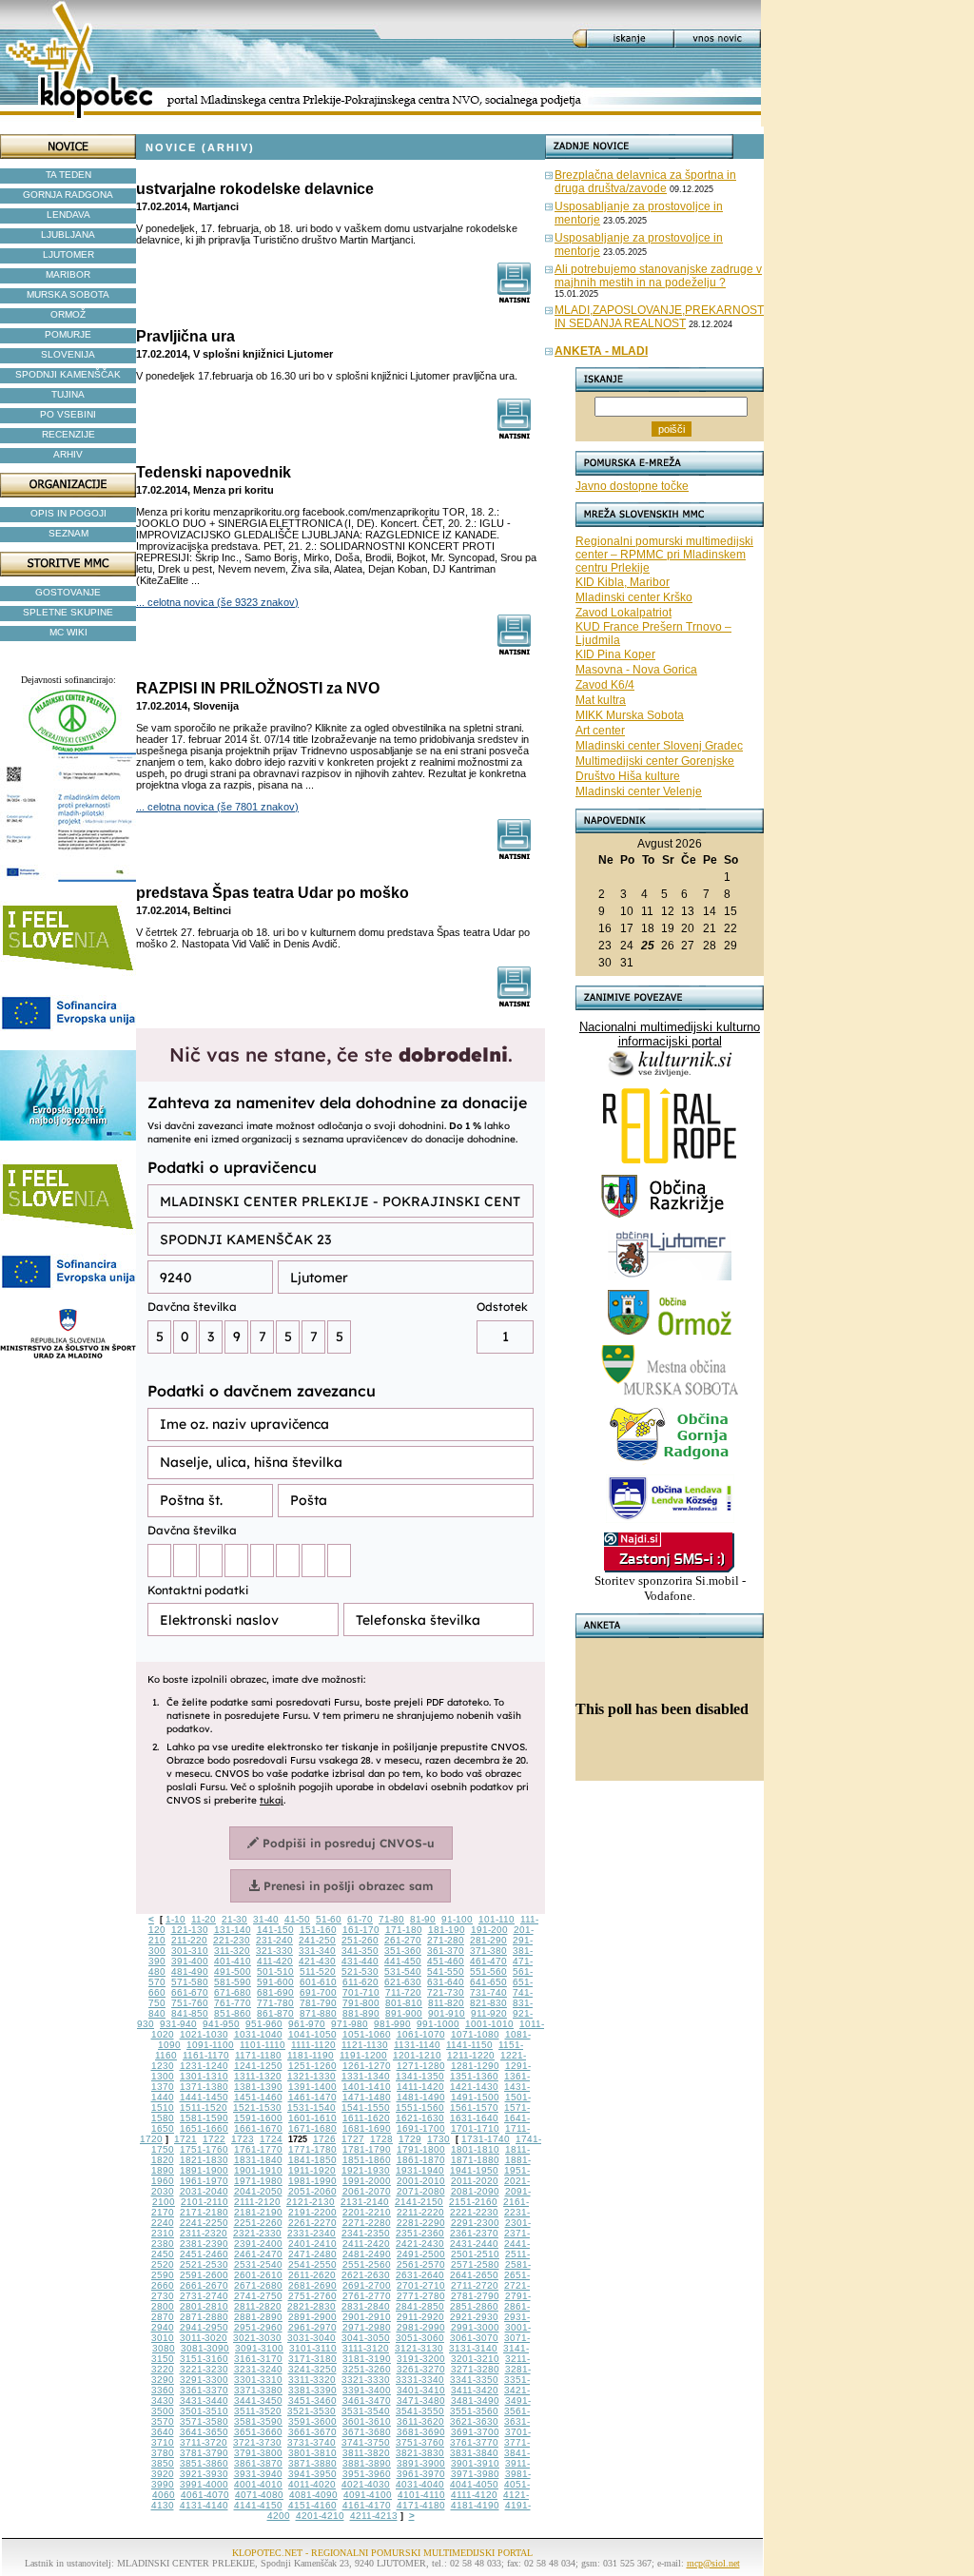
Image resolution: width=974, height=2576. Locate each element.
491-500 (233, 1971)
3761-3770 (474, 2442)
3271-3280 (475, 2369)
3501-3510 (204, 2411)
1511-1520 (204, 2108)
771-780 (275, 2003)
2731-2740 (204, 2296)
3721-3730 (257, 2442)
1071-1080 (475, 2034)
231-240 (274, 1940)
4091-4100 (368, 2495)
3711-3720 (204, 2442)
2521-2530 (204, 2264)
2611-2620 (312, 2275)
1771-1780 (312, 2149)
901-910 (447, 2013)
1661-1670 (258, 2128)
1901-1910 (258, 2170)
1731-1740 (486, 2139)
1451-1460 (258, 2097)
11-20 (204, 1919)
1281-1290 (475, 2066)
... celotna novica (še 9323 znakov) (217, 602)
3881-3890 (367, 2463)
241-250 (317, 1940)
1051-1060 (367, 2034)
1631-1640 (474, 2118)
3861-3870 (258, 2463)
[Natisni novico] (515, 298)
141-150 (275, 1930)
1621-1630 (420, 2118)
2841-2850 (420, 2306)
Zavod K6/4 (605, 685)
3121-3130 (419, 2348)
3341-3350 (474, 2380)
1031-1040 (258, 2034)
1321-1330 (312, 2076)
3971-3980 (475, 2474)
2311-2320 (204, 2233)
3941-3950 (312, 2474)
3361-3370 (204, 2390)
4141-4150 (258, 2505)
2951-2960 (258, 2327)
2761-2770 (367, 2296)
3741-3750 (366, 2442)
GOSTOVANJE (68, 592)
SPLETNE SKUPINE (68, 612)
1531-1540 (312, 2108)
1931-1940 (420, 2170)
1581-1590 (204, 2118)
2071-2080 (421, 2191)
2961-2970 (312, 2327)
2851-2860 (474, 2306)
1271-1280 (421, 2066)
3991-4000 (204, 2484)
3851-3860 (204, 2463)
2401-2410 (312, 2244)
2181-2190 (258, 2212)
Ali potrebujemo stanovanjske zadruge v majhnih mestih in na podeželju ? (658, 276)
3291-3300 (204, 2380)
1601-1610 (312, 2118)
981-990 (392, 2024)
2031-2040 (204, 2191)
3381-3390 (312, 2390)
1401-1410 (367, 2087)
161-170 (361, 1930)
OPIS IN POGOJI (68, 513)
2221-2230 (474, 2212)
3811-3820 (366, 2453)
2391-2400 (258, 2244)
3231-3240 (258, 2369)
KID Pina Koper (615, 654)
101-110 (497, 1919)
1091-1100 (210, 2045)
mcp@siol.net (713, 2563)
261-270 (403, 1940)
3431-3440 (204, 2400)
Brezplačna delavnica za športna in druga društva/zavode (645, 182)
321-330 (274, 1951)
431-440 (360, 1961)
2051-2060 (312, 2191)
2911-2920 (420, 2317)
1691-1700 (421, 2128)
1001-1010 (489, 2024)
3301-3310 (258, 2380)
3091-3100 (259, 2348)
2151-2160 (473, 2202)
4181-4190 (475, 2505)
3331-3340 (420, 2380)
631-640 (446, 1982)
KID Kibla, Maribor (623, 582)
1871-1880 (475, 2160)
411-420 (275, 1961)
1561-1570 (474, 2108)
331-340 (317, 1951)
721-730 (446, 1992)
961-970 (307, 2024)
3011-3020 (204, 2338)
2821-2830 (312, 2306)
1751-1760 (204, 2149)
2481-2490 (367, 2254)
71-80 (391, 1919)
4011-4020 (312, 2484)
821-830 (488, 2003)
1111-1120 (313, 2045)
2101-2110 (205, 2202)
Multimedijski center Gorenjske (655, 761)
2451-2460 (204, 2254)
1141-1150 (469, 2045)
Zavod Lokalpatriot (623, 613)
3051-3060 (420, 2338)
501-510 (275, 1971)
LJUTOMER (68, 254)
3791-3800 (258, 2453)
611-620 (360, 1982)
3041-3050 (366, 2338)
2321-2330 (257, 2233)
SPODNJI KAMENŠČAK (68, 374)
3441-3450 (258, 2400)
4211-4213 (374, 2516)
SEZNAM (68, 533)
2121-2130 (311, 2202)
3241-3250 (312, 2369)
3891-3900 (421, 2463)
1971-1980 (258, 2181)
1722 (214, 2139)
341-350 (360, 1951)
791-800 (361, 2003)
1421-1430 (474, 2087)
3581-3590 (258, 2421)
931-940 (178, 2024)
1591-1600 (258, 2118)
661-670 (190, 1992)
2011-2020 (475, 2181)
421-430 (317, 1961)
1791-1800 (421, 2149)
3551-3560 (474, 2411)
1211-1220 (471, 2055)
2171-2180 (204, 2212)
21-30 (234, 1919)
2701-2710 (421, 2285)
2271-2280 (367, 2223)
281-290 (488, 1940)
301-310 (190, 1951)
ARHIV (68, 454)
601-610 (318, 1982)
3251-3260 (367, 2369)
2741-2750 (258, 2296)
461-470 (488, 1961)
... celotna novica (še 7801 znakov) (217, 807)
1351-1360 (474, 2076)
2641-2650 (474, 2275)
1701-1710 (475, 2128)
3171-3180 (312, 2359)
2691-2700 (367, 2285)
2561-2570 (421, 2264)
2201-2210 (367, 2212)
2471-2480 (312, 2254)
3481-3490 (475, 2400)
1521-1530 (257, 2108)
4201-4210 (320, 2516)
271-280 (446, 1940)
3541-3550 (420, 2411)
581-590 (233, 1982)
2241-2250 (204, 2223)
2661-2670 (204, 2285)
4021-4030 (366, 2484)
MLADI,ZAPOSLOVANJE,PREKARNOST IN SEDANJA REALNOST (659, 317)
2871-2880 (204, 2317)
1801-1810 (475, 2149)
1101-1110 (263, 2045)
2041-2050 (258, 2191)
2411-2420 (366, 2244)
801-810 (404, 2003)
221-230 (232, 1940)
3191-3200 (421, 2359)
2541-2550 (312, 2264)
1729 (410, 2139)
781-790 (318, 2003)
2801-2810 (204, 2306)
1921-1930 (366, 2170)
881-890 (361, 2013)
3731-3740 (312, 2442)
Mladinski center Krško (634, 597)
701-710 (361, 1992)
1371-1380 (204, 2087)
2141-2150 (419, 2202)
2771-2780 (421, 2296)
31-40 (266, 1919)
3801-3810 (312, 2453)
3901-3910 (475, 2463)
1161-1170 (206, 2055)
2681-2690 (312, 2285)
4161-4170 (367, 2505)
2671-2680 (258, 2285)
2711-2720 (475, 2285)
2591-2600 (204, 2275)
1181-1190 (311, 2055)
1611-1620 (366, 2118)
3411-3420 (475, 2390)
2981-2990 (421, 2327)
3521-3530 (312, 2411)
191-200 (489, 1930)
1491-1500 (475, 2097)
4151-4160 (312, 2505)
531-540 (403, 1971)
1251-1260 (312, 2066)
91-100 (457, 1919)
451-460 (446, 1961)
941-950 (221, 2024)
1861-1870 (421, 2160)
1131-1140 (417, 2045)
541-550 (446, 1971)
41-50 (297, 1919)
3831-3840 (474, 2453)
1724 (271, 2139)
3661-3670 (312, 2432)
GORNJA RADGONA (68, 195)
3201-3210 (475, 2359)
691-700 (318, 1992)
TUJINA (68, 394)
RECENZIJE (68, 434)
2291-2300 (475, 2223)
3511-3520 (258, 2411)
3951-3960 (367, 2474)
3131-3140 (473, 2348)
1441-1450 (204, 2097)
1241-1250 (258, 2066)
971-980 (350, 2024)
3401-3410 (421, 2390)
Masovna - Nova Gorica (636, 670)
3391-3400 (367, 2390)
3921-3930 (204, 2474)
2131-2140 (365, 2202)
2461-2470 (258, 2254)
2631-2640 (420, 2275)
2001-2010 (421, 2181)
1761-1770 (258, 2149)
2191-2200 (312, 2212)
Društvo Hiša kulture (628, 776)
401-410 (233, 1961)
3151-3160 (204, 2359)
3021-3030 (257, 2338)
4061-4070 (205, 2495)
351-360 (403, 1951)
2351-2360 (420, 2233)
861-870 (275, 2013)
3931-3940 (258, 2474)
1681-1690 (367, 2128)
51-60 (329, 1919)
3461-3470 (367, 2400)
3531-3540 (366, 2411)
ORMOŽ (68, 314)
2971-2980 (367, 2327)
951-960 (264, 2024)
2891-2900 (312, 2317)
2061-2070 (367, 2191)
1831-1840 (258, 2160)
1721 (185, 2139)
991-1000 (438, 2024)
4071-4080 (259, 2495)
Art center (600, 731)
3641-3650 (204, 2432)
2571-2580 (475, 2264)
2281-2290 (421, 2223)
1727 (353, 2139)
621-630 (403, 1982)
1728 (381, 2139)
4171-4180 (421, 2505)
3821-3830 (420, 2453)
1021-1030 (204, 2034)
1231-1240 (204, 2066)
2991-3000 (475, 2327)
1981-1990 (312, 2181)
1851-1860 (367, 2160)
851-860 (233, 2013)
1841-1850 (312, 2160)
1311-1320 (258, 2076)
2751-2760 (312, 2296)
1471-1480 (367, 2097)
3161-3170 (258, 2359)
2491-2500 (421, 2254)
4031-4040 (420, 2484)
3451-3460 (312, 2400)
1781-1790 (367, 2149)
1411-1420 (420, 2087)
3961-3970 (421, 2474)
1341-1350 (420, 2076)
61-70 (360, 1919)
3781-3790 (204, 2453)
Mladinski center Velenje (639, 791)
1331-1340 (366, 2076)
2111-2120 (257, 2202)
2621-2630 (366, 2275)
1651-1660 (204, 2128)
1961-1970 (204, 2181)
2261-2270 (312, 2223)
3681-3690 (421, 2432)
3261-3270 (421, 2369)
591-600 (275, 1982)
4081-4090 (313, 2495)
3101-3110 (313, 2348)
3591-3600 (312, 2421)
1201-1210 (417, 2055)
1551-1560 (420, 2108)
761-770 (233, 2003)
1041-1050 (312, 2034)
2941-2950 (204, 2327)
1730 (438, 2139)
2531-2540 (258, 2264)
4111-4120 (474, 2495)
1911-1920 (312, 2170)
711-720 (403, 1992)
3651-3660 (258, 2432)
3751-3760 (420, 2442)
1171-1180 (258, 2055)
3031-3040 (312, 2338)
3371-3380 (258, 2390)
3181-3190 (367, 2359)
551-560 (488, 1971)
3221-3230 (204, 2369)
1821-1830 (204, 2160)
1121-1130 (365, 2045)
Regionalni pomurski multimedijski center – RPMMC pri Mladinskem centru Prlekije (664, 555)
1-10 (175, 1919)
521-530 (360, 1971)
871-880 (318, 2013)
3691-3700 (475, 2432)
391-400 (190, 1961)
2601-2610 (258, 2275)
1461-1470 (312, 2097)
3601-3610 (367, 2421)
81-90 (423, 1919)
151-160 (318, 1930)
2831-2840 (366, 2306)
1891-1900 (204, 2170)
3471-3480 (421, 2400)
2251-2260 (258, 2223)
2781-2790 (475, 2296)
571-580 (190, 1982)
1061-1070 (421, 2034)
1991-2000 (367, 2181)
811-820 (446, 2003)
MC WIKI (68, 632)
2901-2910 (367, 2317)
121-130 (190, 1930)
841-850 (190, 2013)
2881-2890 (258, 2317)
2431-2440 (474, 2244)
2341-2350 (366, 2233)
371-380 (488, 1951)
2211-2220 (420, 2212)
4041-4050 (474, 2484)
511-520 (318, 1971)
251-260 (360, 1940)
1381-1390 (258, 2087)
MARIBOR (68, 274)
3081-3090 (205, 2348)
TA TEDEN (68, 175)
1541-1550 (366, 2108)
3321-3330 (366, 2380)
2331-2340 (312, 2233)
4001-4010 (258, 2484)
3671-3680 (367, 2432)
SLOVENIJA (68, 354)
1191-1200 (363, 2055)
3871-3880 (312, 2463)
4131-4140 (204, 2505)
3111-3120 (366, 2348)
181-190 (447, 1930)
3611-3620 (420, 2421)
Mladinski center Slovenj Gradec (659, 746)
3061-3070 (474, 2338)
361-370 (446, 1951)
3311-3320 (312, 2380)
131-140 (233, 1930)
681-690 (275, 1992)
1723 (243, 2139)
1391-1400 (312, 2087)
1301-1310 (204, 2076)
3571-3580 (204, 2421)
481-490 (190, 1971)
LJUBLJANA (68, 234)
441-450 (403, 1961)
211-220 (189, 1940)
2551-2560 (367, 2264)
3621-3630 (474, 2421)
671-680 (233, 1992)
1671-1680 (312, 2128)
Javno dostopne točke (632, 486)
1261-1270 (367, 2066)
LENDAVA (68, 215)
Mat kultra (601, 700)
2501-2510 (475, 2254)
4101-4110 (421, 2495)
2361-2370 (474, 2233)
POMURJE (68, 334)
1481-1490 (421, 2097)
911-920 (489, 2013)
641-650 (488, 1982)
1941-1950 (474, 2170)
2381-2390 (204, 2244)
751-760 (190, 2003)
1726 (324, 2139)
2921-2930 (474, 2317)
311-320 (232, 1951)
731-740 (488, 1992)
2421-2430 (420, 2244)
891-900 (404, 2013)
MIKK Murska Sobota (630, 715)
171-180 (404, 1930)
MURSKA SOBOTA (68, 294)
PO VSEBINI (68, 414)
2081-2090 (475, 2191)
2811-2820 (258, 2306)
